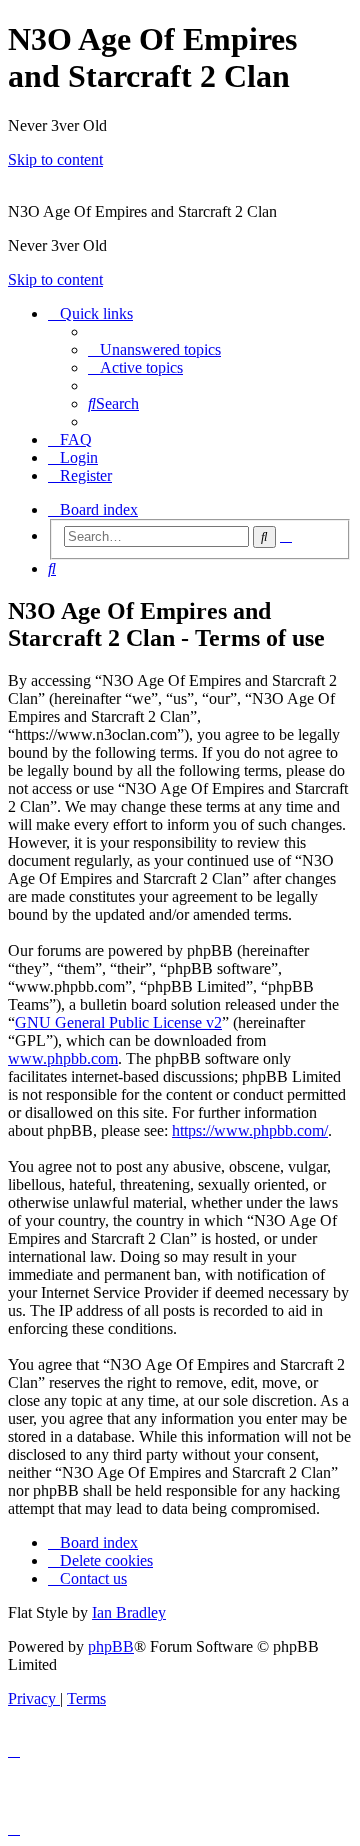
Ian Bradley (129, 1612)
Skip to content (55, 159)
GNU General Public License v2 (118, 1022)
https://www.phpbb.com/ (250, 1130)
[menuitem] (154, 349)
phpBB (111, 1646)
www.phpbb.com (63, 1058)
